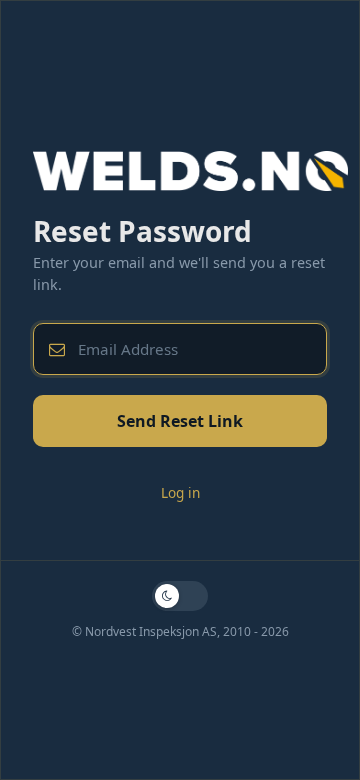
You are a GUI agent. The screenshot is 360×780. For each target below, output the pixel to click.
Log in (180, 492)
